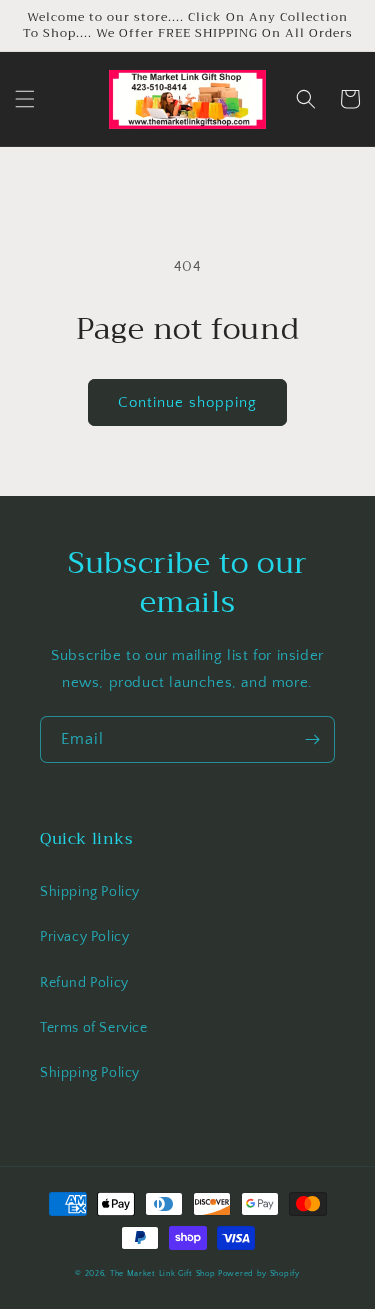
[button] (25, 99)
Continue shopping (187, 402)
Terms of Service (94, 1028)
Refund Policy (84, 983)
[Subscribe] (312, 739)
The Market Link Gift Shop (163, 1273)
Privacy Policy (84, 937)
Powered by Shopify (259, 1273)
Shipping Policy (90, 892)
